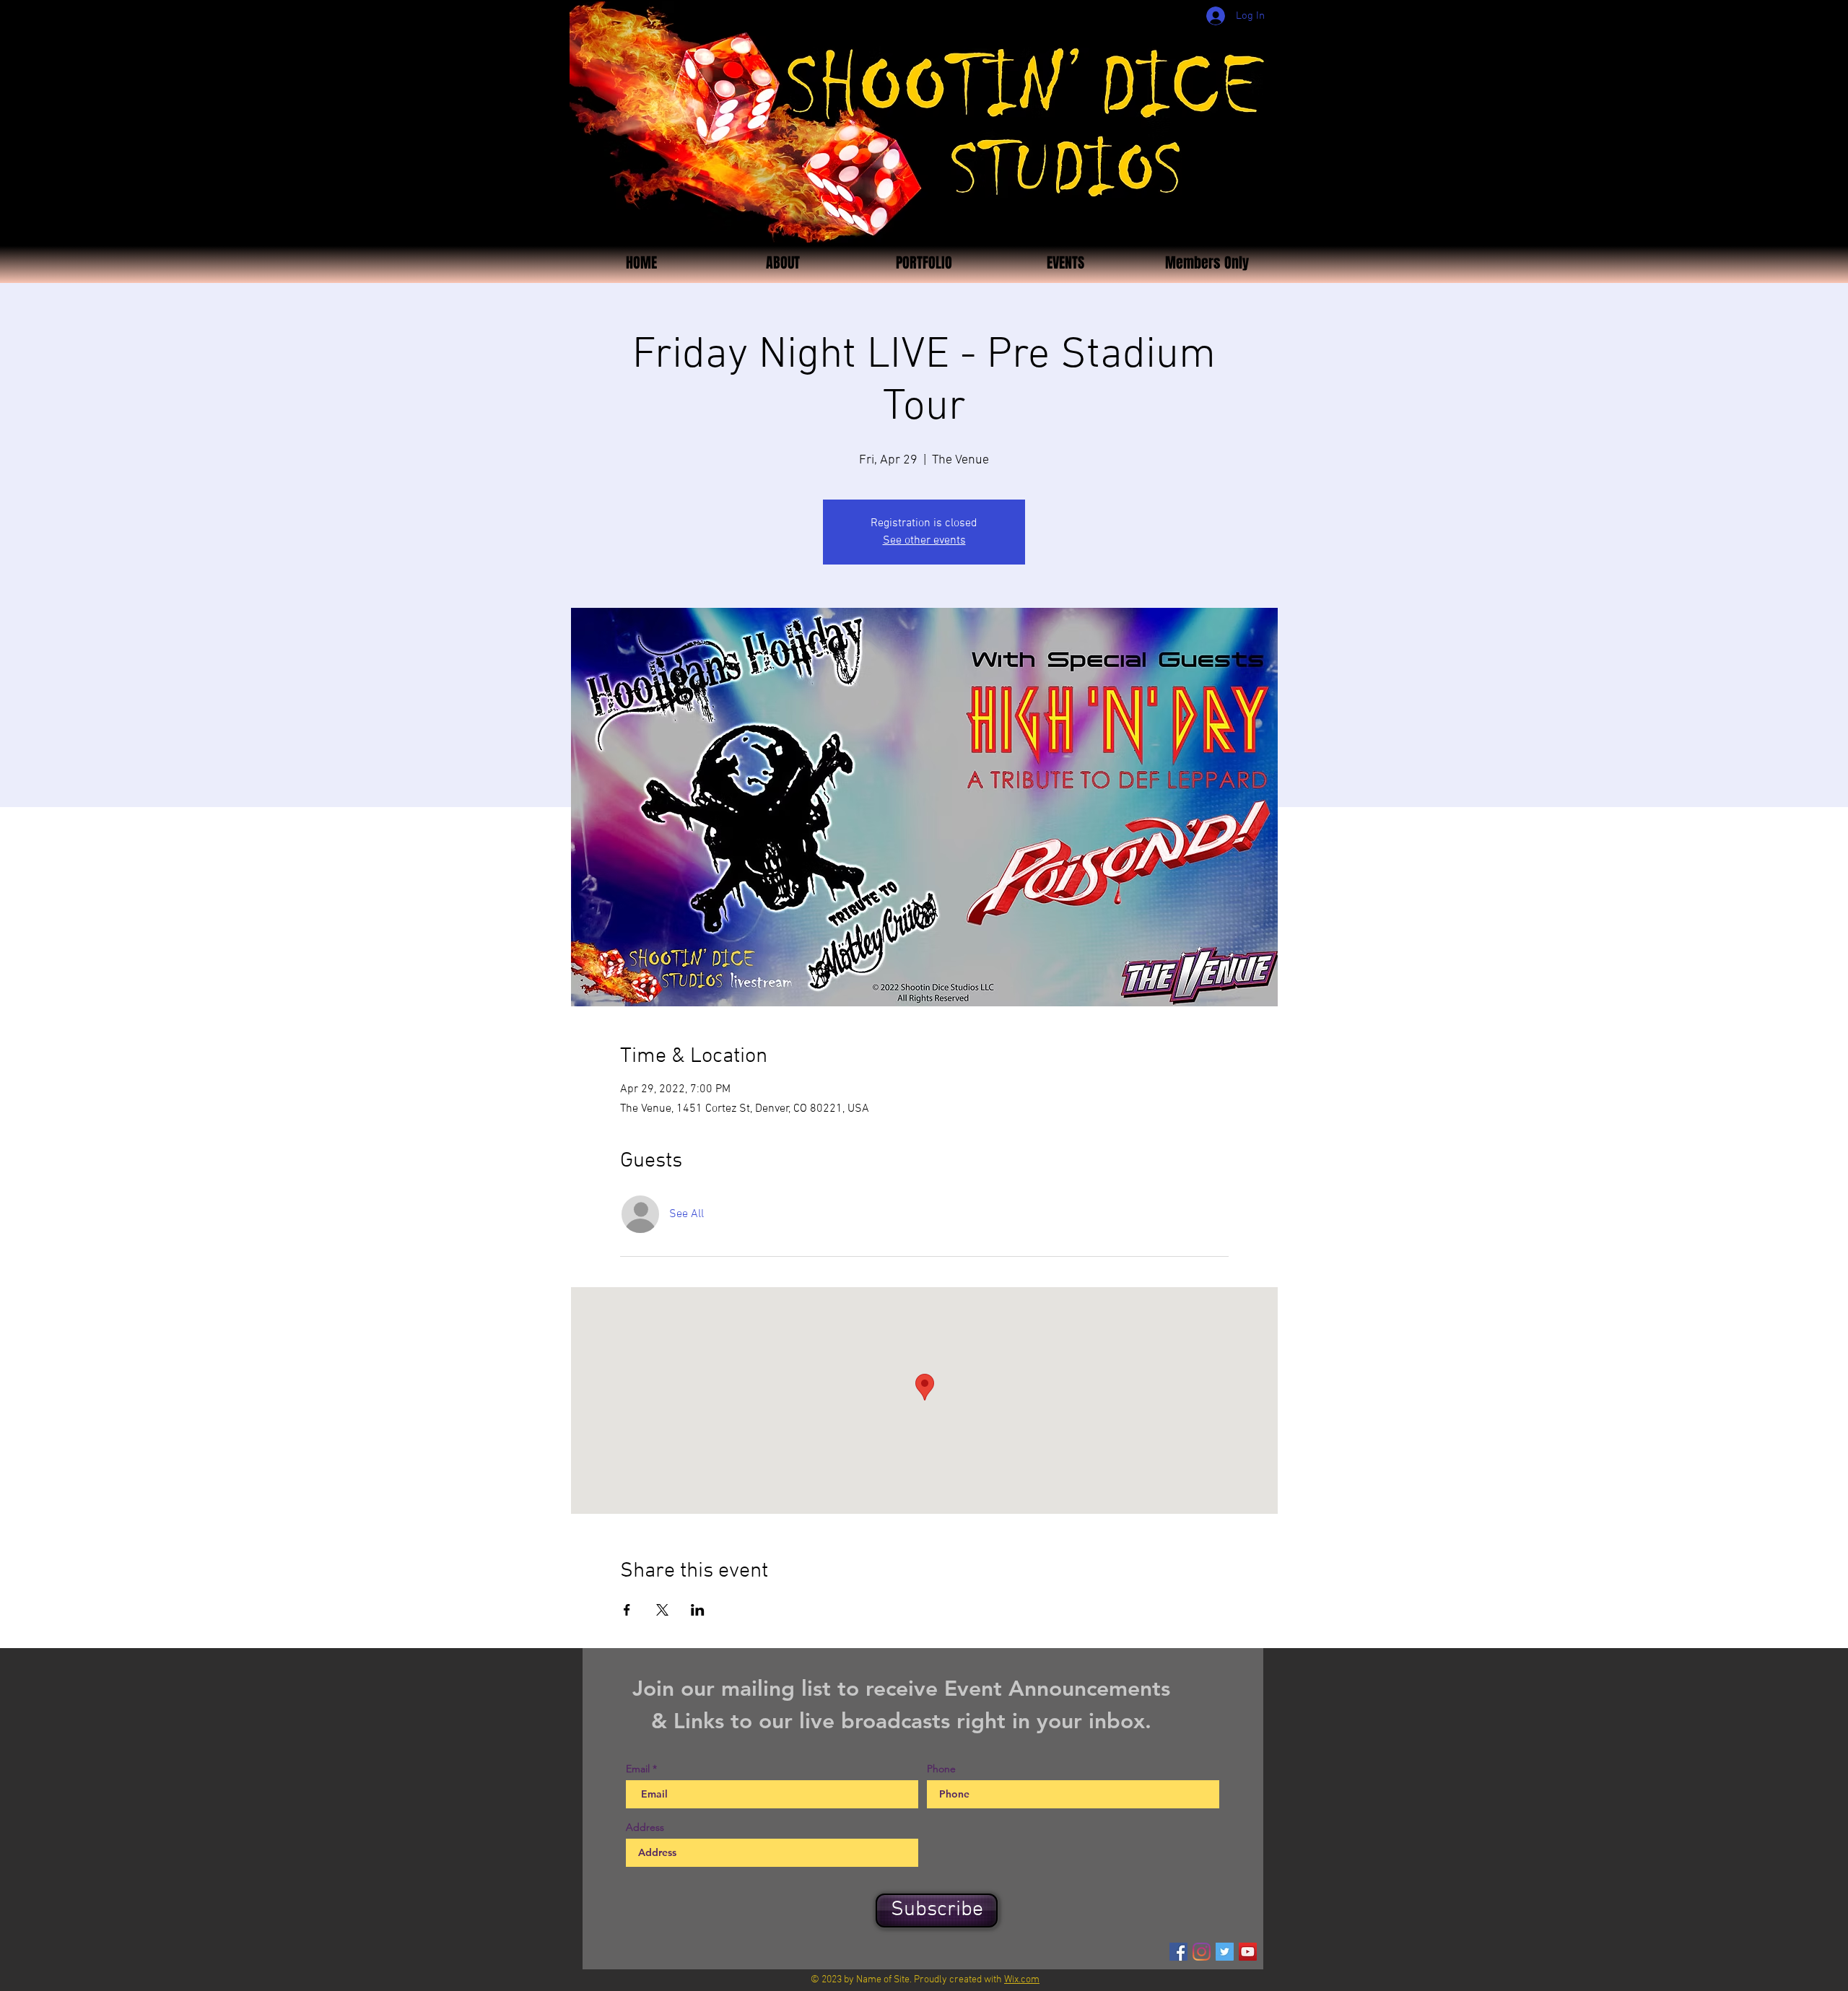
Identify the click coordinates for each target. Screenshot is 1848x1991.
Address (645, 1827)
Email (638, 1769)
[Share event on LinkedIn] (698, 1610)
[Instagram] (1202, 1952)
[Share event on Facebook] (627, 1610)
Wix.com (1022, 1980)
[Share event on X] (662, 1610)
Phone (941, 1769)
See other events (924, 541)
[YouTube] (1248, 1952)
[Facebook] (1178, 1952)
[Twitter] (1225, 1952)
